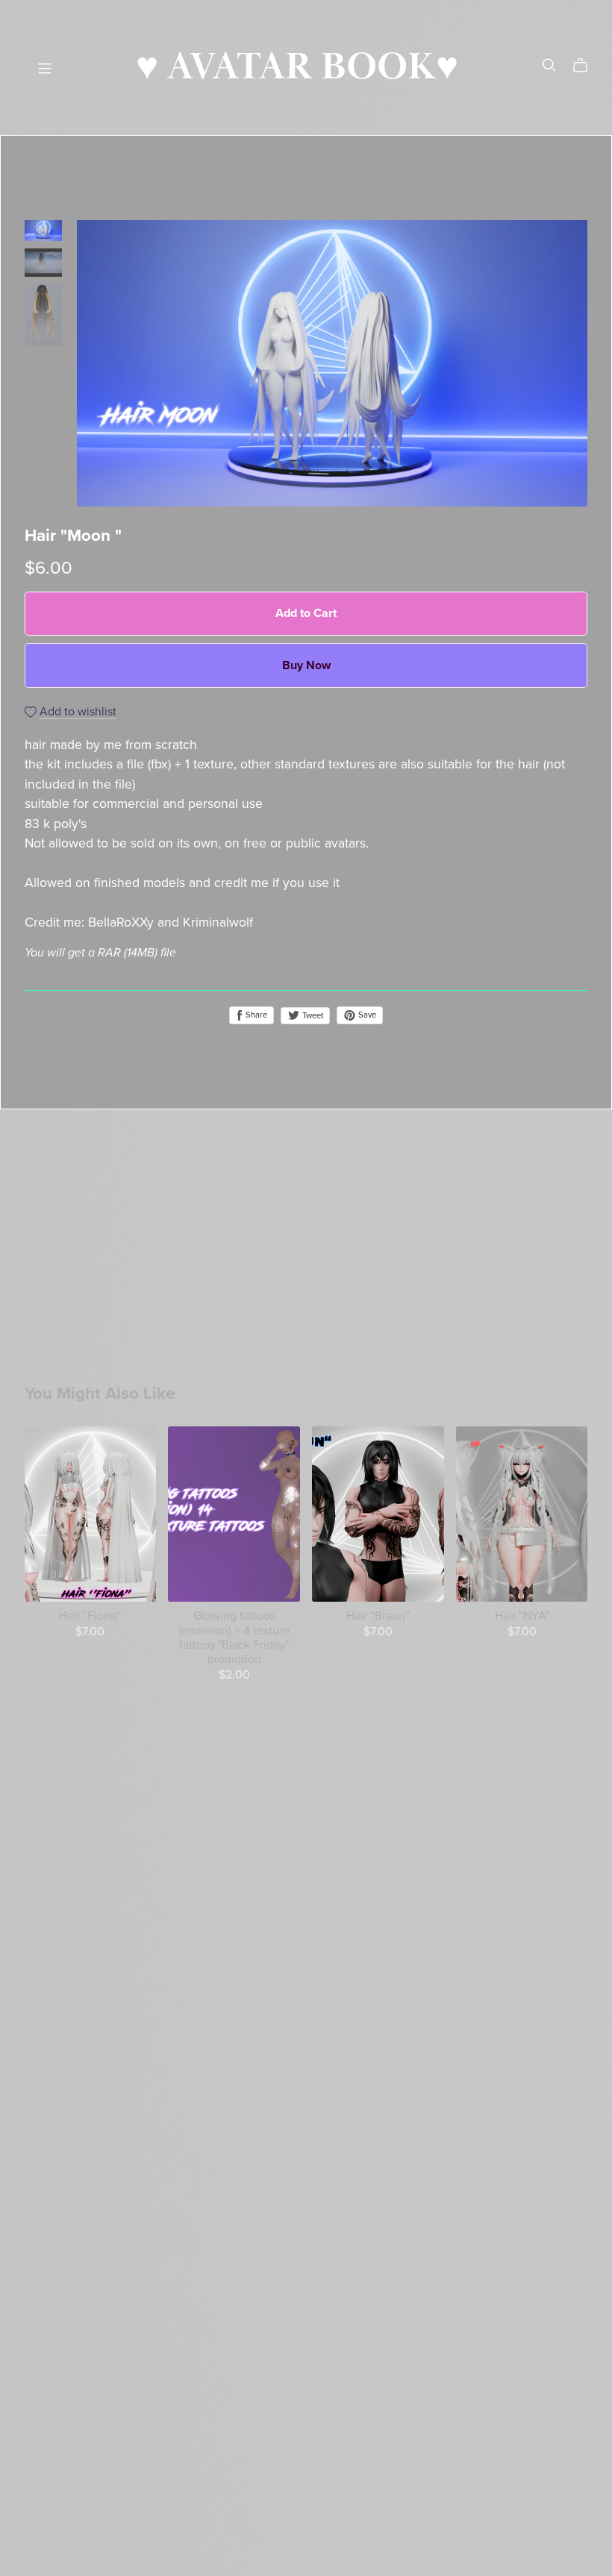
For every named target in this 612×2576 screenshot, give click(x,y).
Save (366, 1015)
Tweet (312, 1016)
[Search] (549, 65)
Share (255, 1015)
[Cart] (586, 66)
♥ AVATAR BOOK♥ (297, 68)
